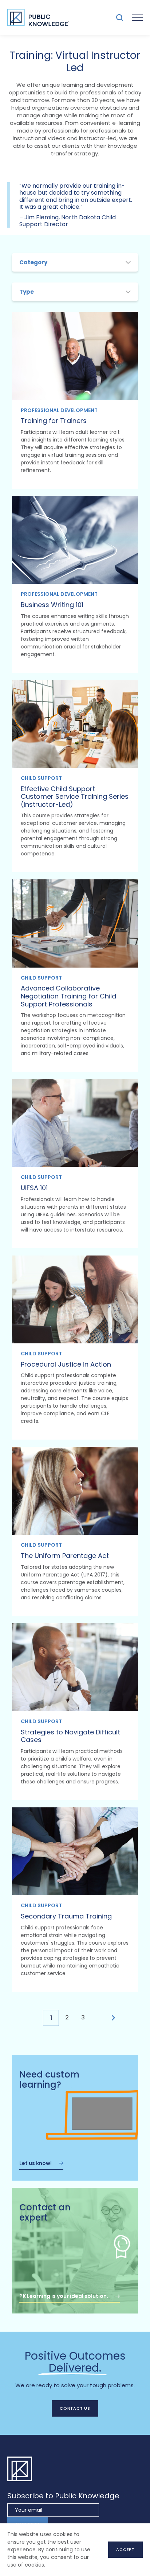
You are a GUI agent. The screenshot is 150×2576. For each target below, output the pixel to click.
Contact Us (75, 2408)
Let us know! (35, 2163)
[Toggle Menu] (137, 17)
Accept (125, 2549)
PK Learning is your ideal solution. (64, 2296)
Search (120, 18)
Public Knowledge (38, 17)
